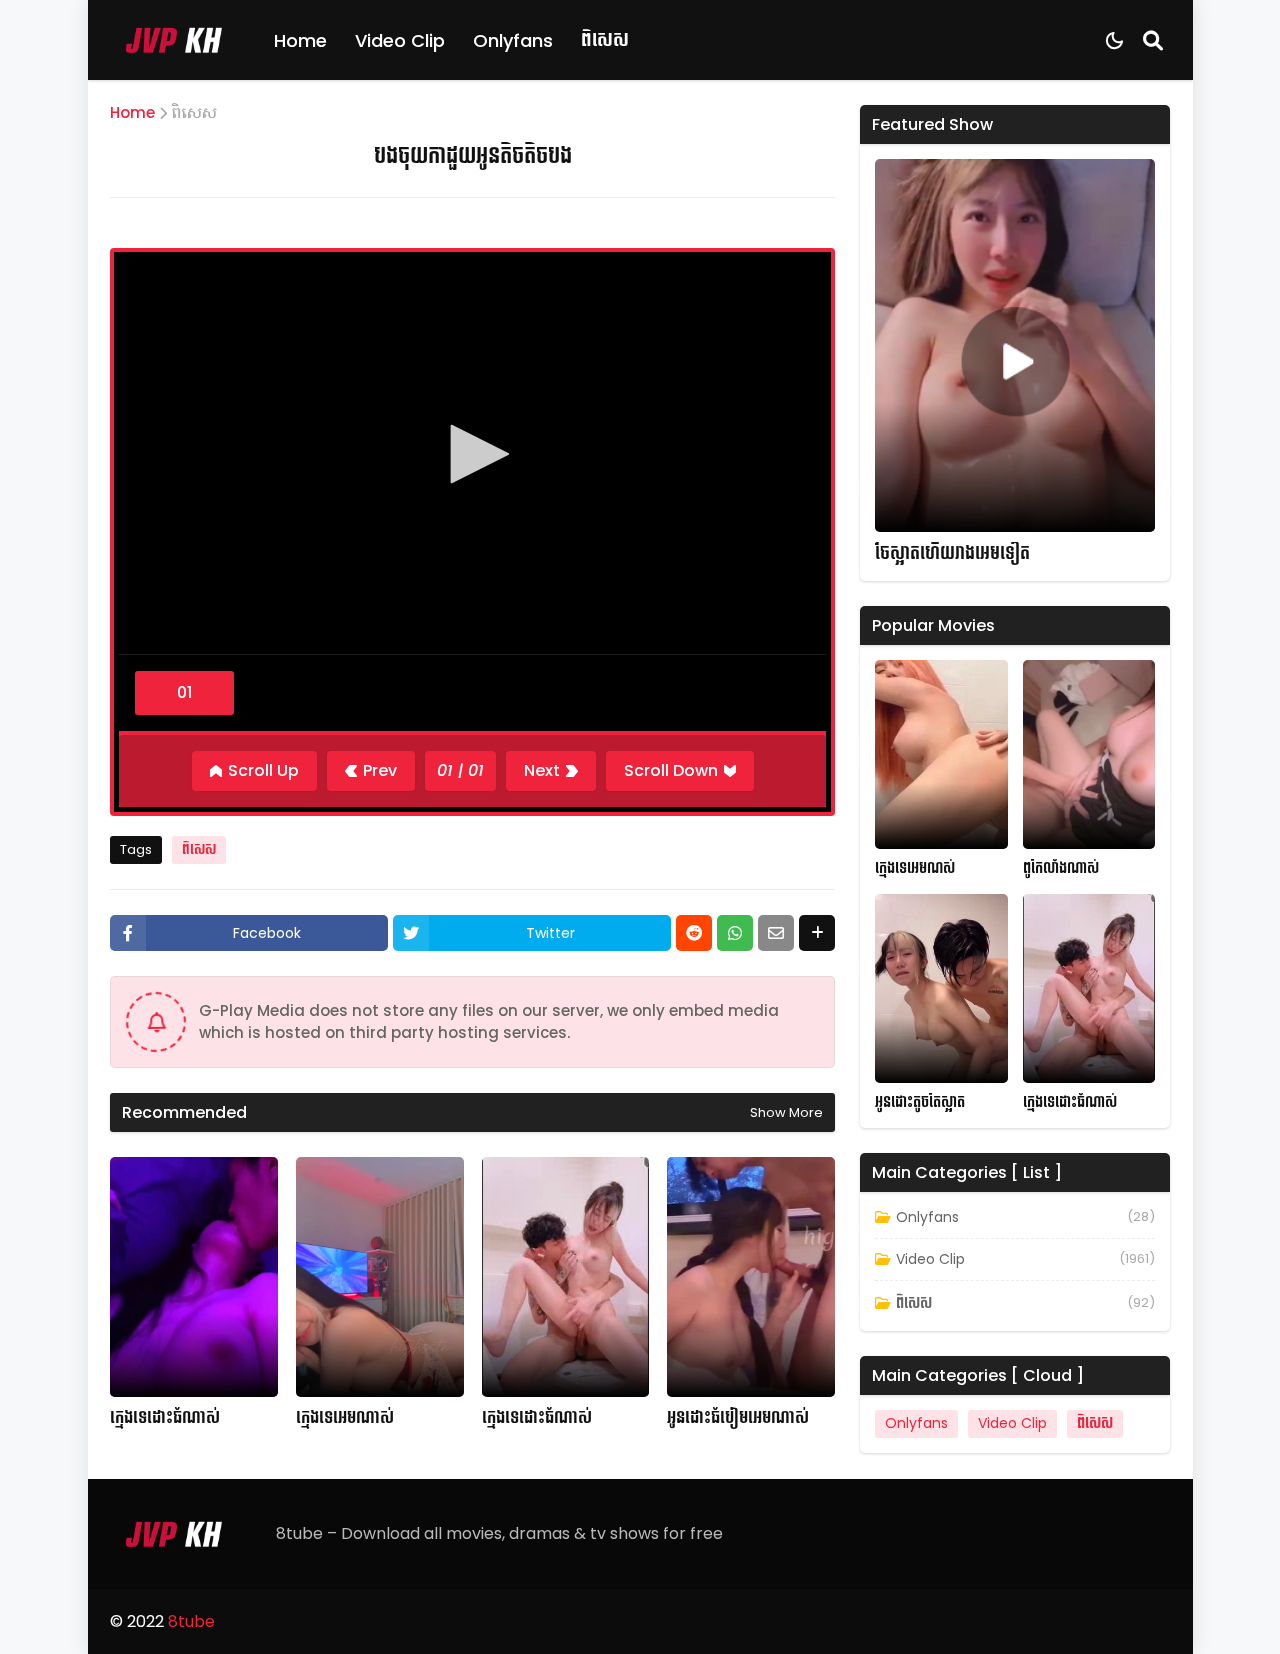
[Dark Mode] (1114, 40)
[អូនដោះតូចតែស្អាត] (941, 988)
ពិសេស (605, 39)
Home (300, 40)
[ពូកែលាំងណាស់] (1089, 754)
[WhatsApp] (735, 933)
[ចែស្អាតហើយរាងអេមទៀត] (1015, 345)
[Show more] (817, 933)
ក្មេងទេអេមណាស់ (345, 1418)
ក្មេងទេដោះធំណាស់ (165, 1418)
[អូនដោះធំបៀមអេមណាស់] (751, 1277)
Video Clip (400, 40)
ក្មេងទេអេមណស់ (915, 868)
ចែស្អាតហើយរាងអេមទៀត (952, 553)
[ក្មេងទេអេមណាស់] (380, 1277)
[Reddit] (694, 933)
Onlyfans (513, 40)
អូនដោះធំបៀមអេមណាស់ (738, 1418)
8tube (191, 1621)
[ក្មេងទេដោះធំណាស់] (194, 1277)
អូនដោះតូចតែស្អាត (920, 1102)
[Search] (1153, 40)
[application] (472, 456)
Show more (786, 1112)
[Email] (776, 933)
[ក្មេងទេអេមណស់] (941, 754)
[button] (473, 454)
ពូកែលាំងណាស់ (1061, 868)
